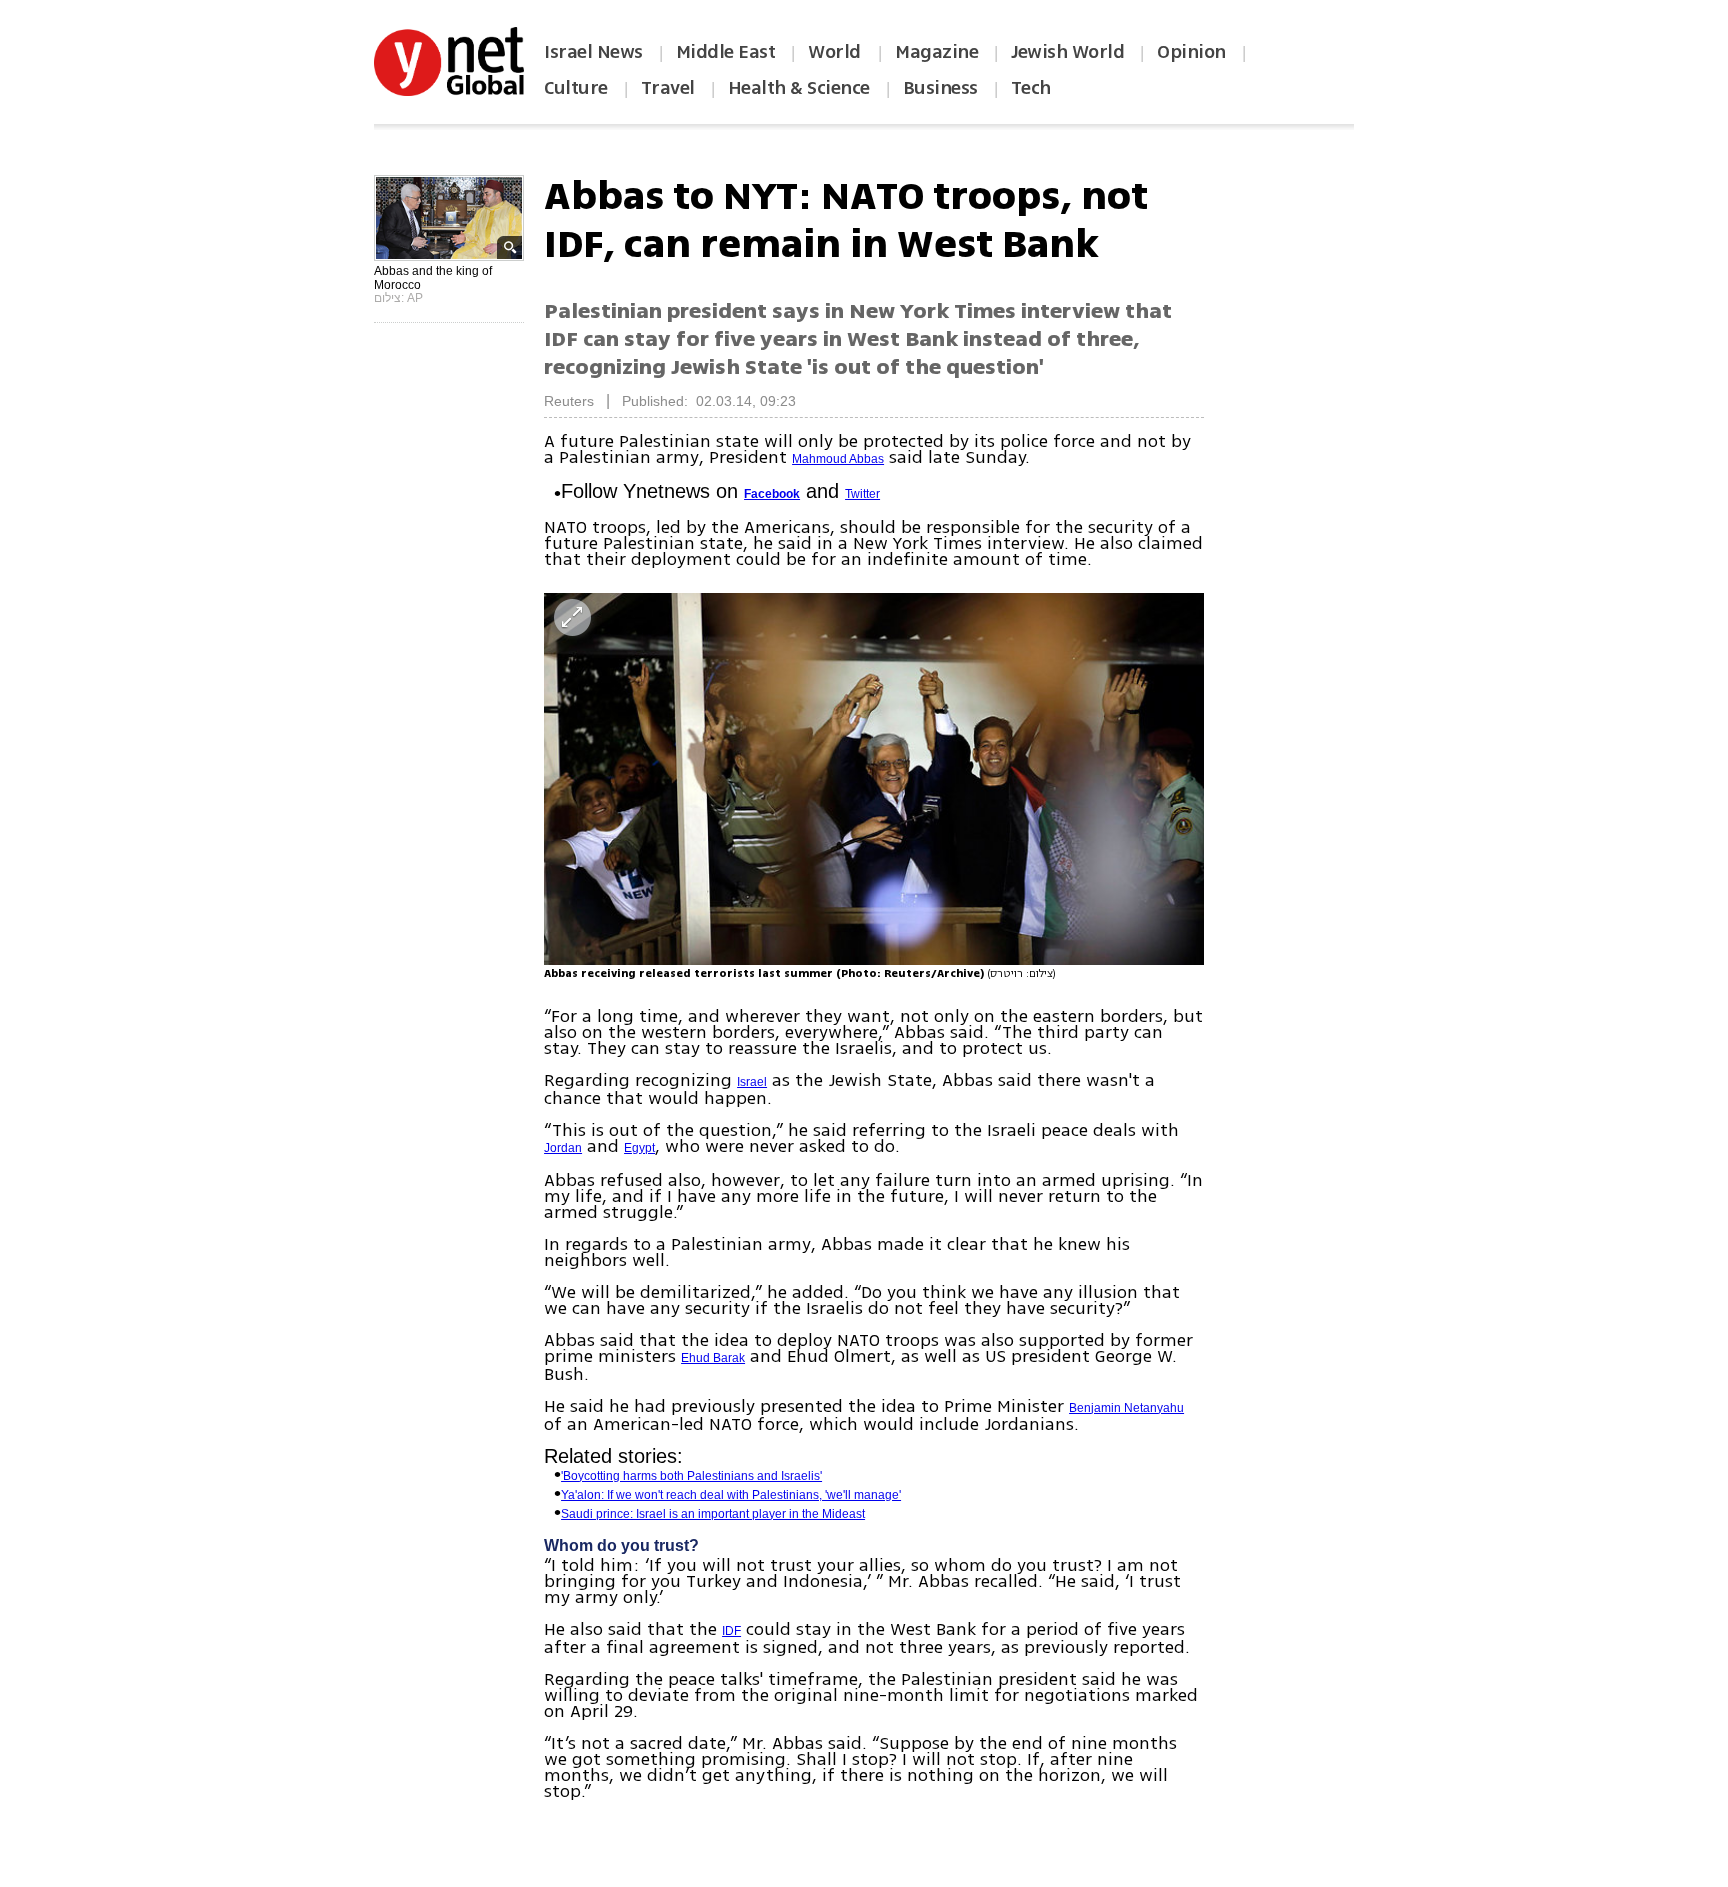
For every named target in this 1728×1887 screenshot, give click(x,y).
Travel (668, 88)
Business (940, 88)
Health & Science (799, 88)
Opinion (1191, 52)
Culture (576, 88)
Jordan (563, 1148)
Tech (1031, 88)
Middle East (726, 52)
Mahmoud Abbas (838, 459)
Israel (752, 1082)
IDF (731, 1631)
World (836, 52)
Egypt (639, 1148)
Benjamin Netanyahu (1126, 1408)
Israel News (593, 52)
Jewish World (1067, 52)
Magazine (936, 52)
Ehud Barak (713, 1358)
